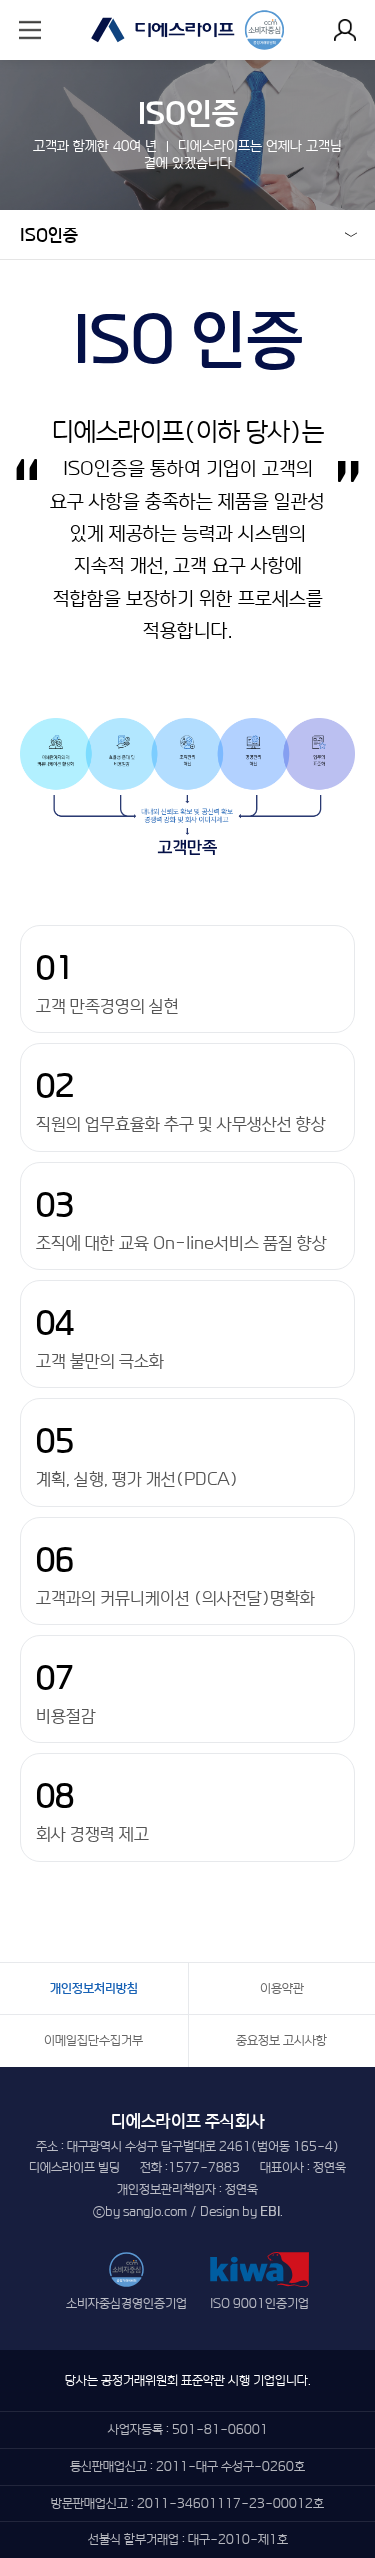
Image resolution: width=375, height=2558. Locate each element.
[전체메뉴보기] (30, 30)
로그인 (345, 30)
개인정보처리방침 (94, 1988)
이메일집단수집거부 (93, 2040)
